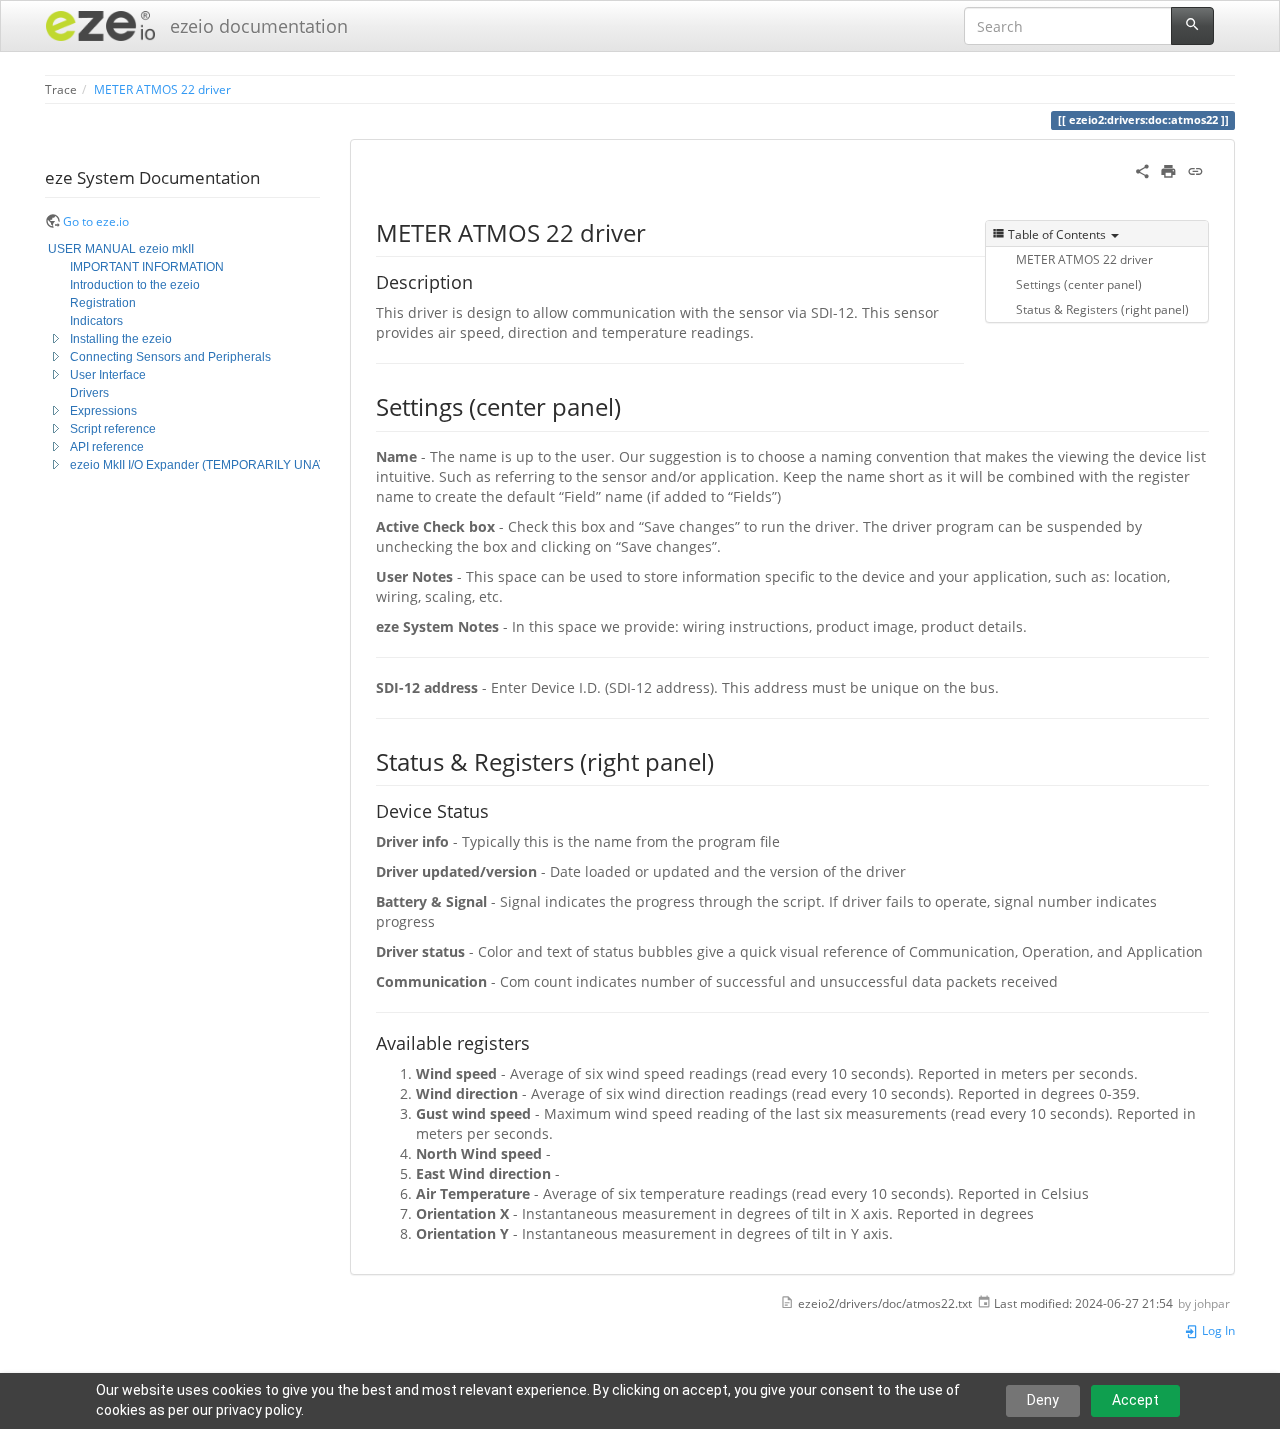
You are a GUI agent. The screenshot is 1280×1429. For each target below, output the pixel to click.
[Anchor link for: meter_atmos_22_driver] (658, 231)
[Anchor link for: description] (482, 281)
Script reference (113, 429)
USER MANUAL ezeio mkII (121, 249)
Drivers (89, 393)
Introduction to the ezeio (135, 285)
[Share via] (1142, 169)
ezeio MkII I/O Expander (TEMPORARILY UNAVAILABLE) (224, 465)
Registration (103, 303)
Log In (1217, 1330)
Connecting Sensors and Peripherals (170, 357)
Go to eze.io (96, 221)
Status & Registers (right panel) (1102, 309)
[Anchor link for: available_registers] (539, 1042)
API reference (107, 447)
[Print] (1168, 169)
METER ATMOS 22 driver (162, 89)
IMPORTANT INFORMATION (147, 267)
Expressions (103, 411)
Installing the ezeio (121, 339)
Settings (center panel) (1079, 284)
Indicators (96, 321)
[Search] (1192, 26)
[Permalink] (1195, 169)
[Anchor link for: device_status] (498, 810)
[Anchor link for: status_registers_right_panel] (726, 760)
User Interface (108, 375)
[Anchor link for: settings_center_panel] (633, 405)
